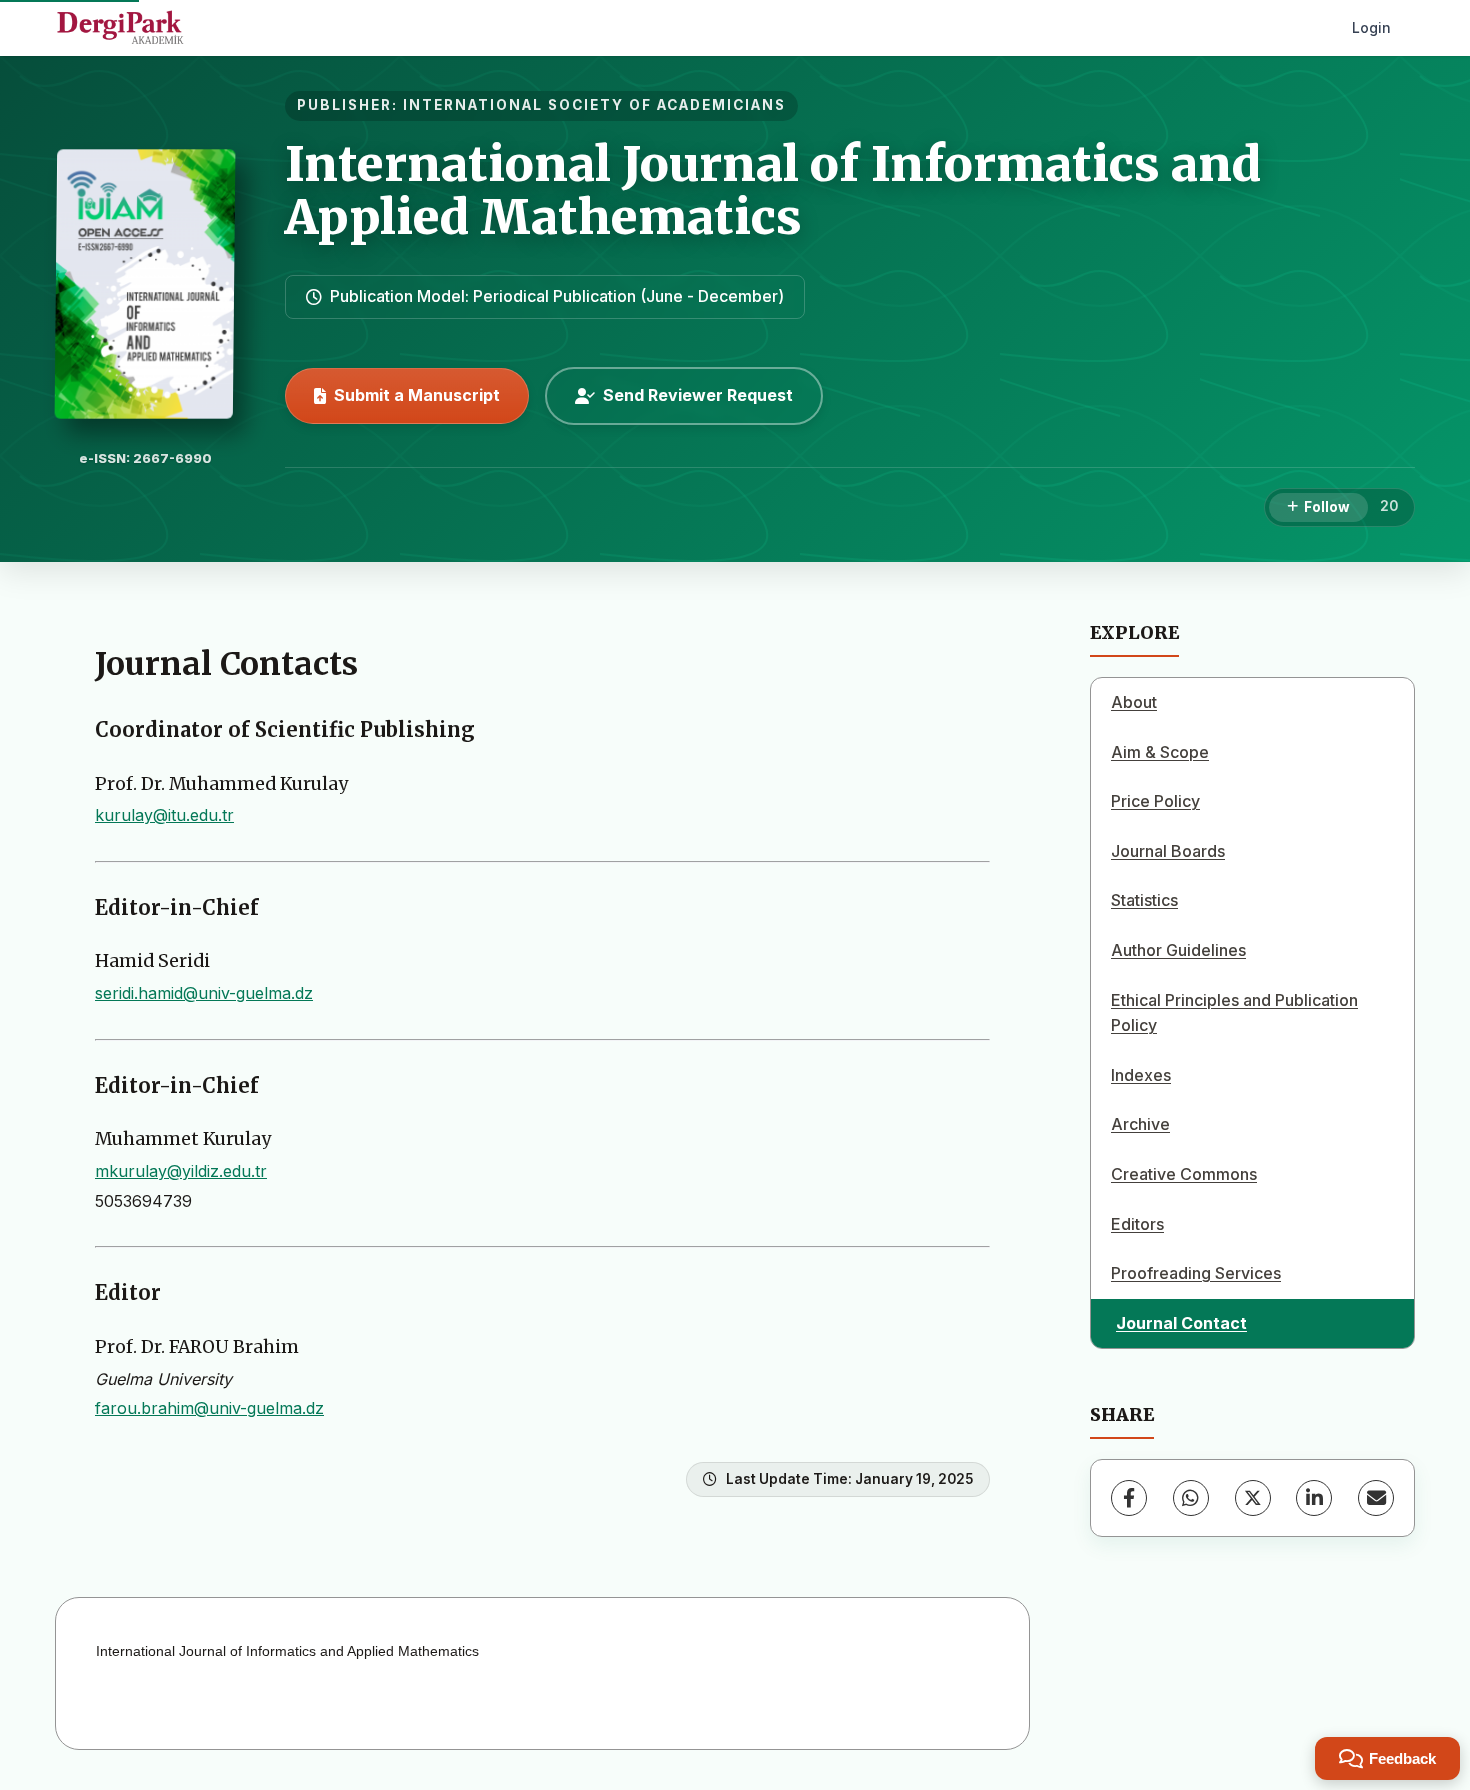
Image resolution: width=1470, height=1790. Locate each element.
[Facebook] (1129, 1498)
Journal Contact (1181, 1323)
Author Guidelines (1178, 950)
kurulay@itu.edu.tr (164, 815)
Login (1371, 27)
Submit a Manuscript (417, 395)
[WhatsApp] (1191, 1498)
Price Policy (1155, 801)
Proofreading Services (1196, 1273)
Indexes (1141, 1075)
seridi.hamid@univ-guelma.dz (204, 993)
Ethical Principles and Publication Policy (1234, 1013)
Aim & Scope (1160, 752)
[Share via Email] (1376, 1498)
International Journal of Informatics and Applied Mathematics (773, 190)
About (1134, 702)
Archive (1140, 1124)
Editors (1137, 1224)
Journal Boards (1168, 851)
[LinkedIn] (1314, 1498)
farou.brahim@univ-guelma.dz (209, 1408)
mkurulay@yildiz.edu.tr (181, 1171)
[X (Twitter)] (1253, 1498)
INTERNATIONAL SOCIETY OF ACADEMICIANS (594, 105)
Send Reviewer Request (698, 395)
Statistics (1144, 900)
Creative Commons (1184, 1174)
